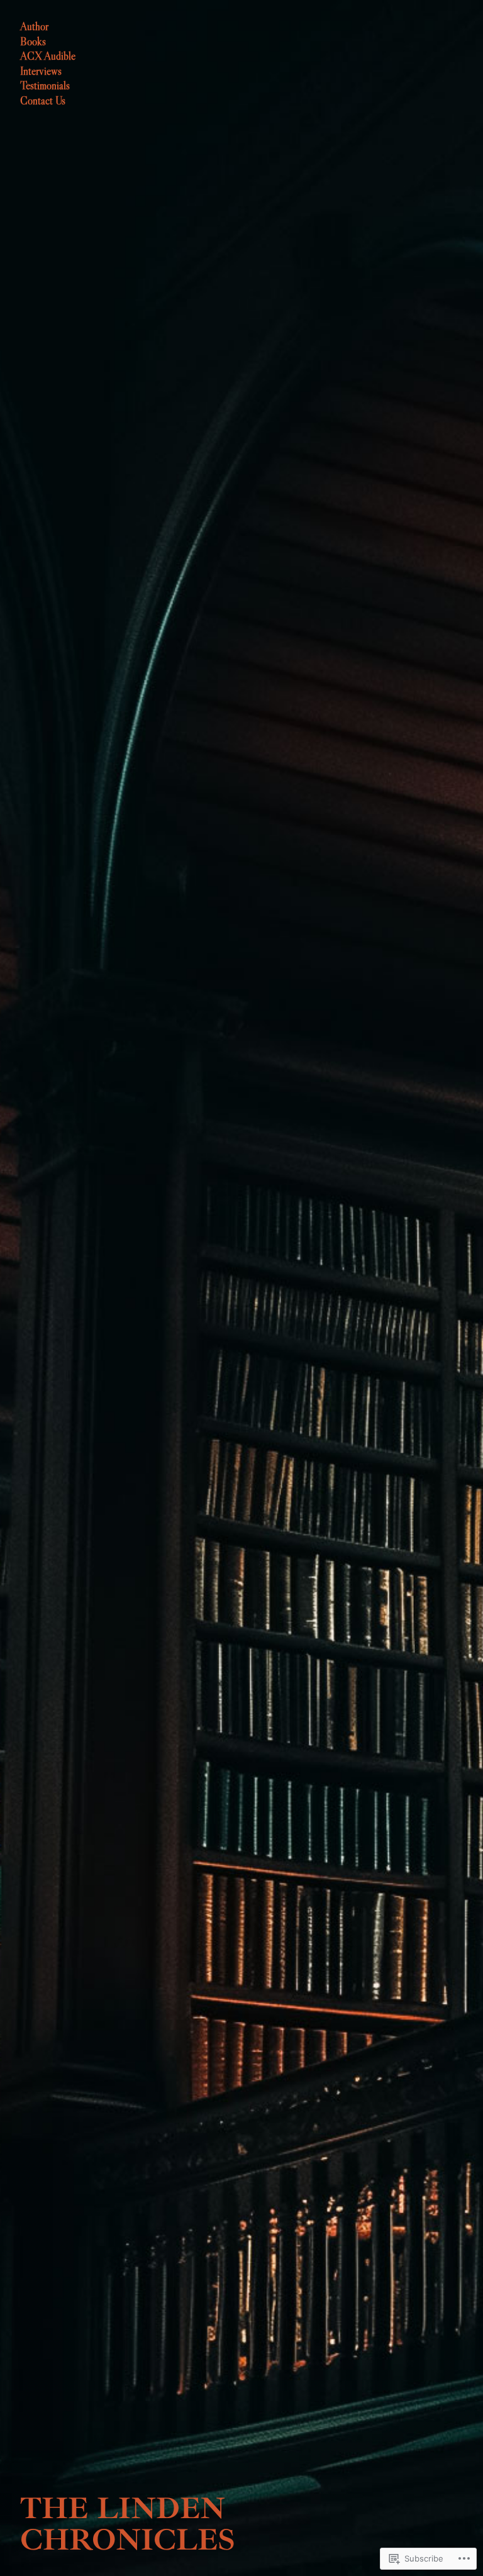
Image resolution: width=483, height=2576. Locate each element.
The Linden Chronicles (128, 2524)
